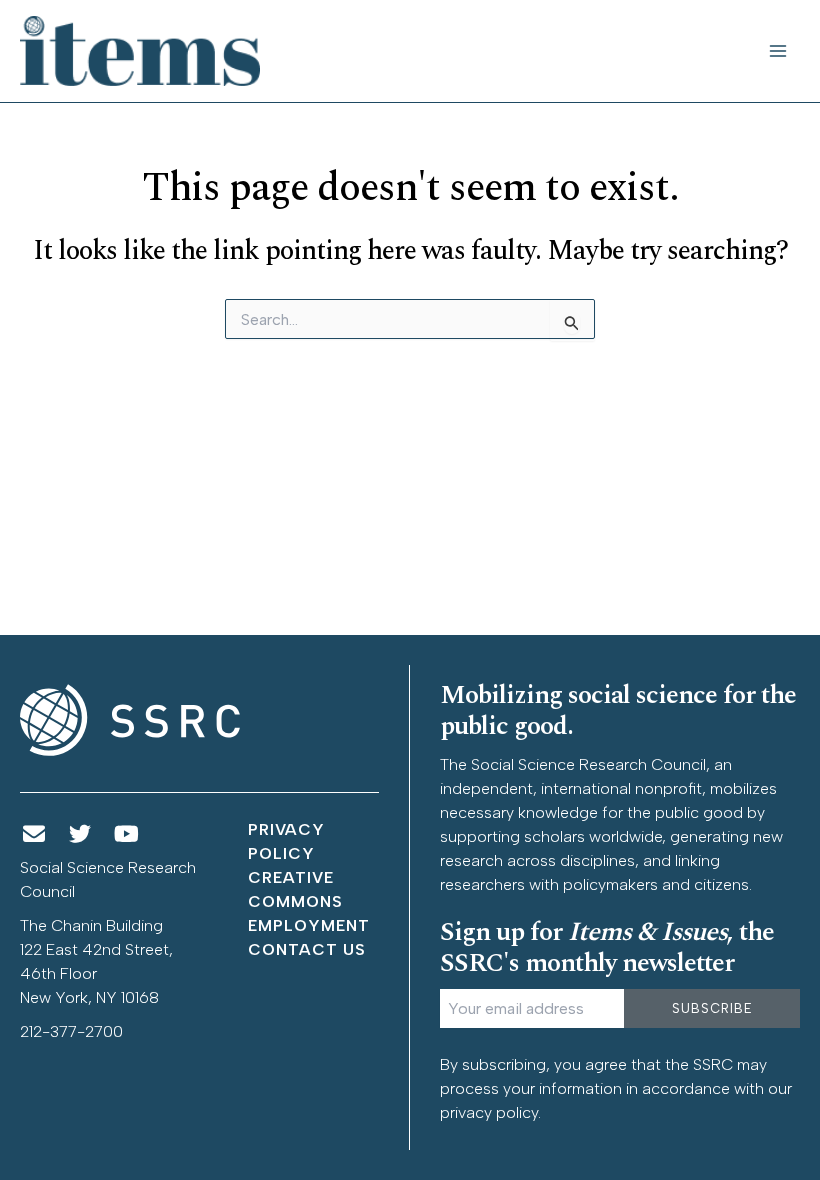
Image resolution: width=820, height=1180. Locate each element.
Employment (309, 925)
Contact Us (307, 949)
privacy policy (489, 1112)
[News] (34, 834)
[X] (81, 834)
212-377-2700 (71, 1031)
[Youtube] (127, 834)
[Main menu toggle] (778, 51)
